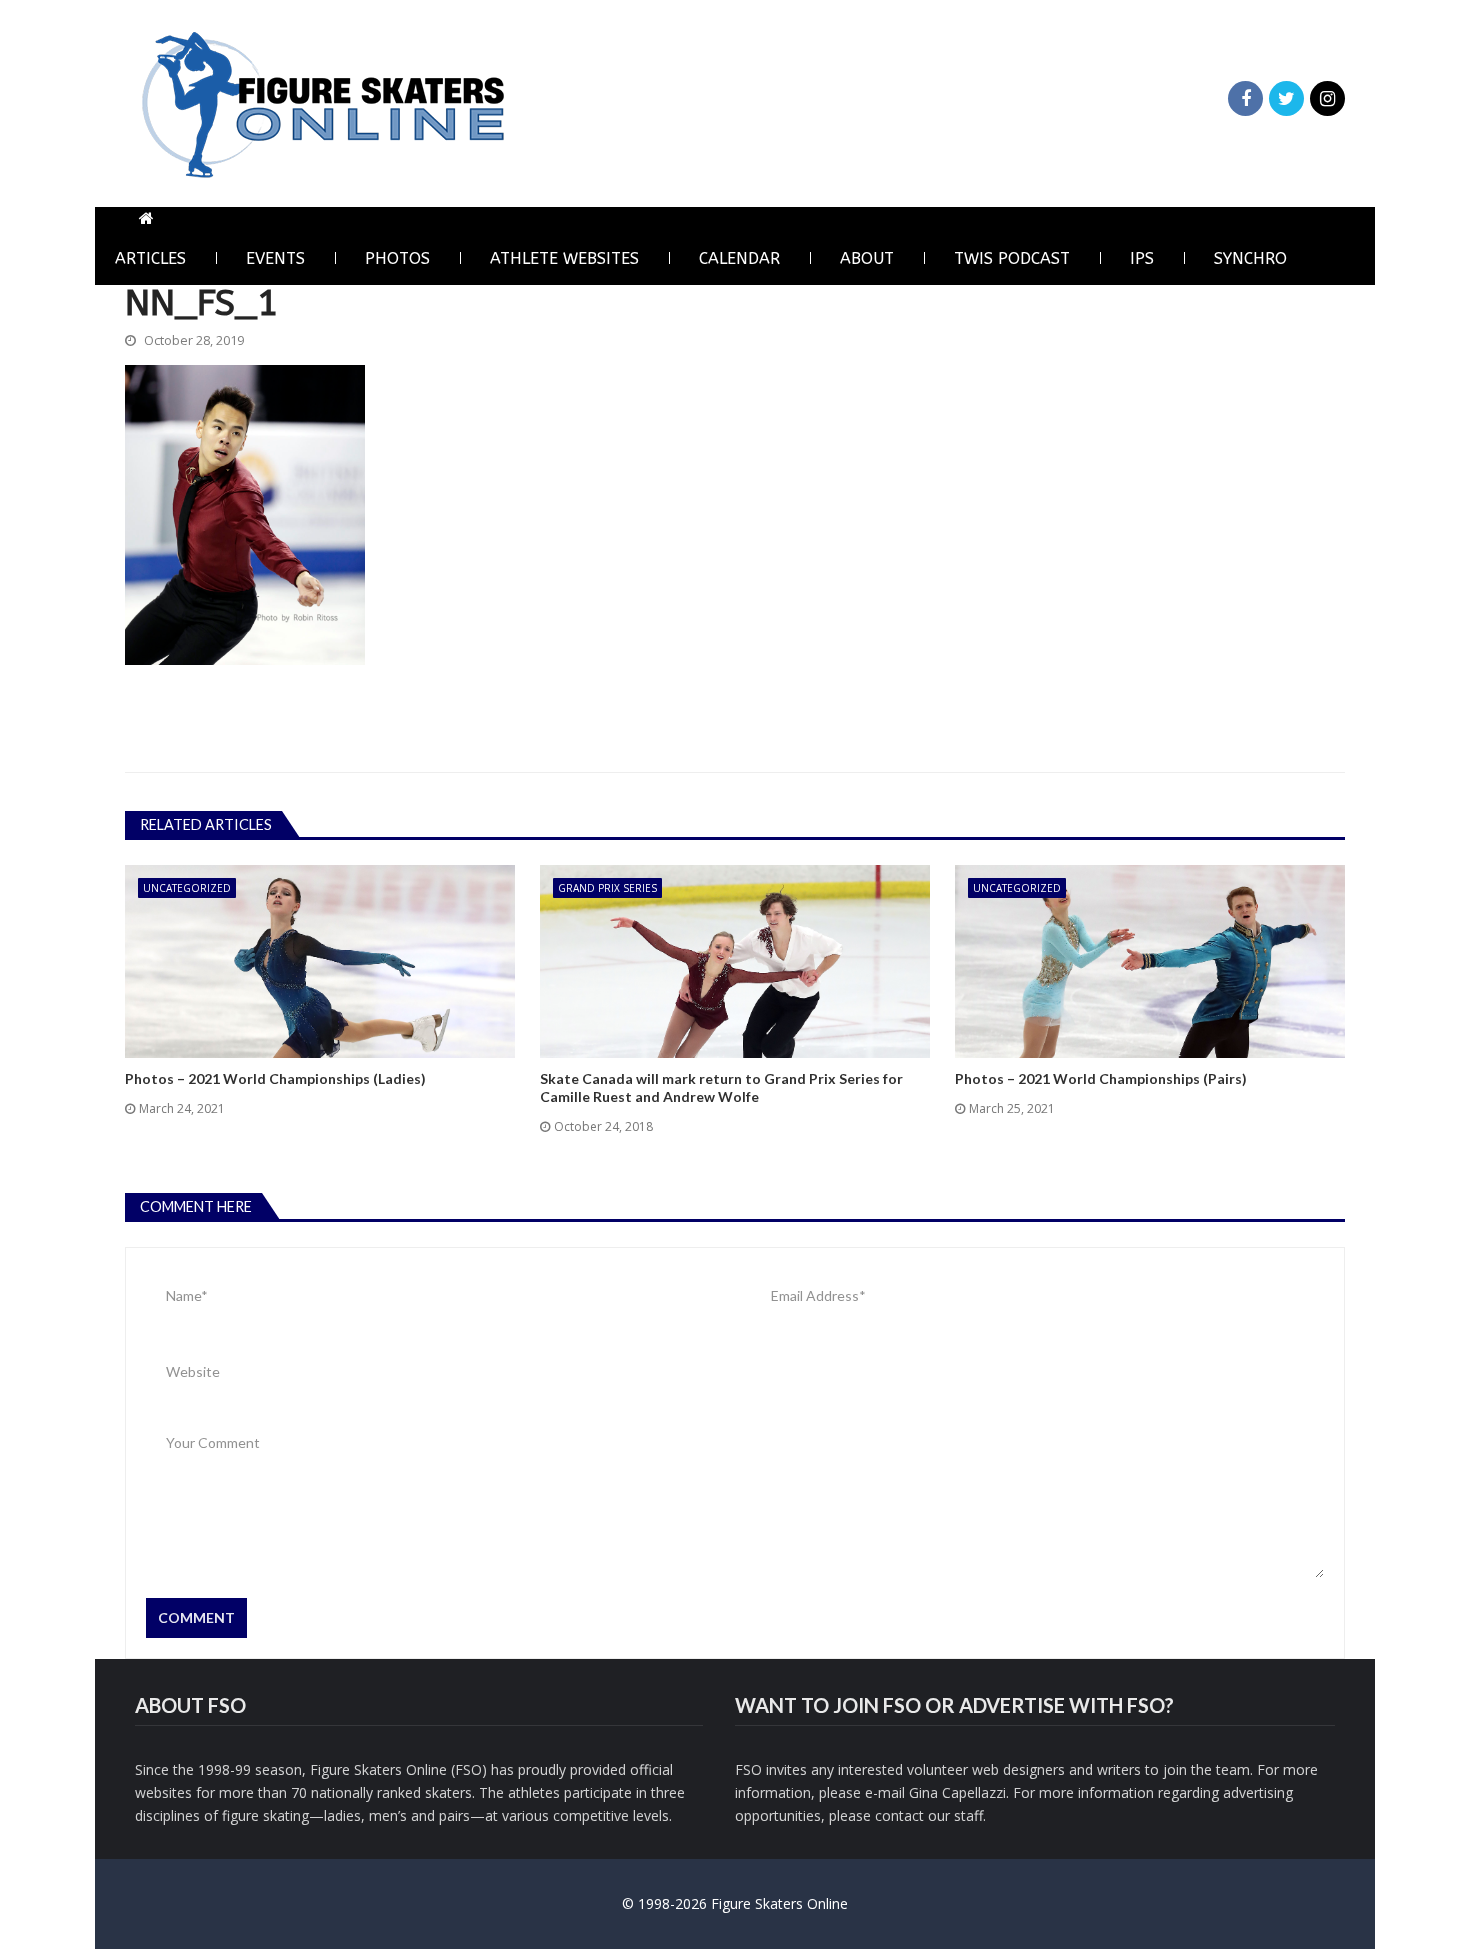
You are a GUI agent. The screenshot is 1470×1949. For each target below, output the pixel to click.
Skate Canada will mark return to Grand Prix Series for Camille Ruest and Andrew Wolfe (721, 1087)
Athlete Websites (564, 258)
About (867, 258)
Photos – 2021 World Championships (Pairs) (1101, 1078)
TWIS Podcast (1012, 258)
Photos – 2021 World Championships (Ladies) (275, 1078)
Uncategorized (187, 888)
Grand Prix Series (607, 888)
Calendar (739, 258)
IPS (1142, 258)
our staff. (957, 1815)
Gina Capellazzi (957, 1792)
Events (275, 258)
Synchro (1250, 258)
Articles (150, 258)
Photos (397, 258)
